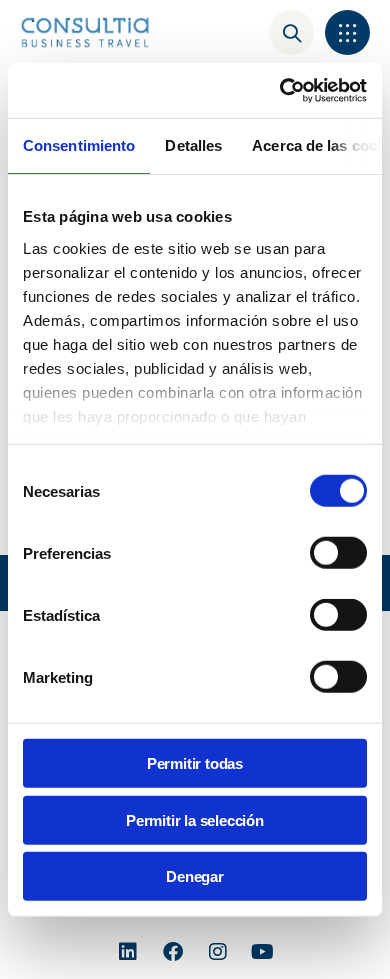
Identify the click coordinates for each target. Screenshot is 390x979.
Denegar (195, 876)
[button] (347, 32)
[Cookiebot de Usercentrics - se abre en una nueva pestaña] (280, 90)
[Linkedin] (128, 952)
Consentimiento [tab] (79, 145)
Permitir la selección (195, 819)
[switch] (338, 553)
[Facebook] (173, 952)
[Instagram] (218, 952)
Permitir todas (195, 763)
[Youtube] (263, 952)
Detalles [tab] (193, 145)
